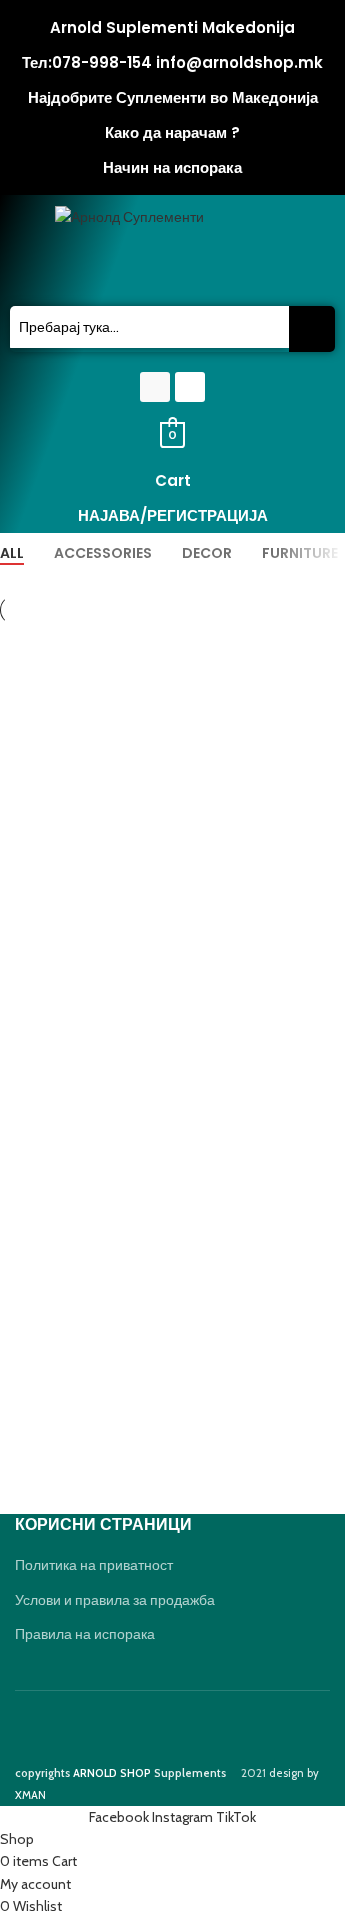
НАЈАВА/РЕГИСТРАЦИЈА (173, 515)
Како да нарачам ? (172, 132)
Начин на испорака (172, 167)
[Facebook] (155, 387)
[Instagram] (190, 387)
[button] (172, 267)
